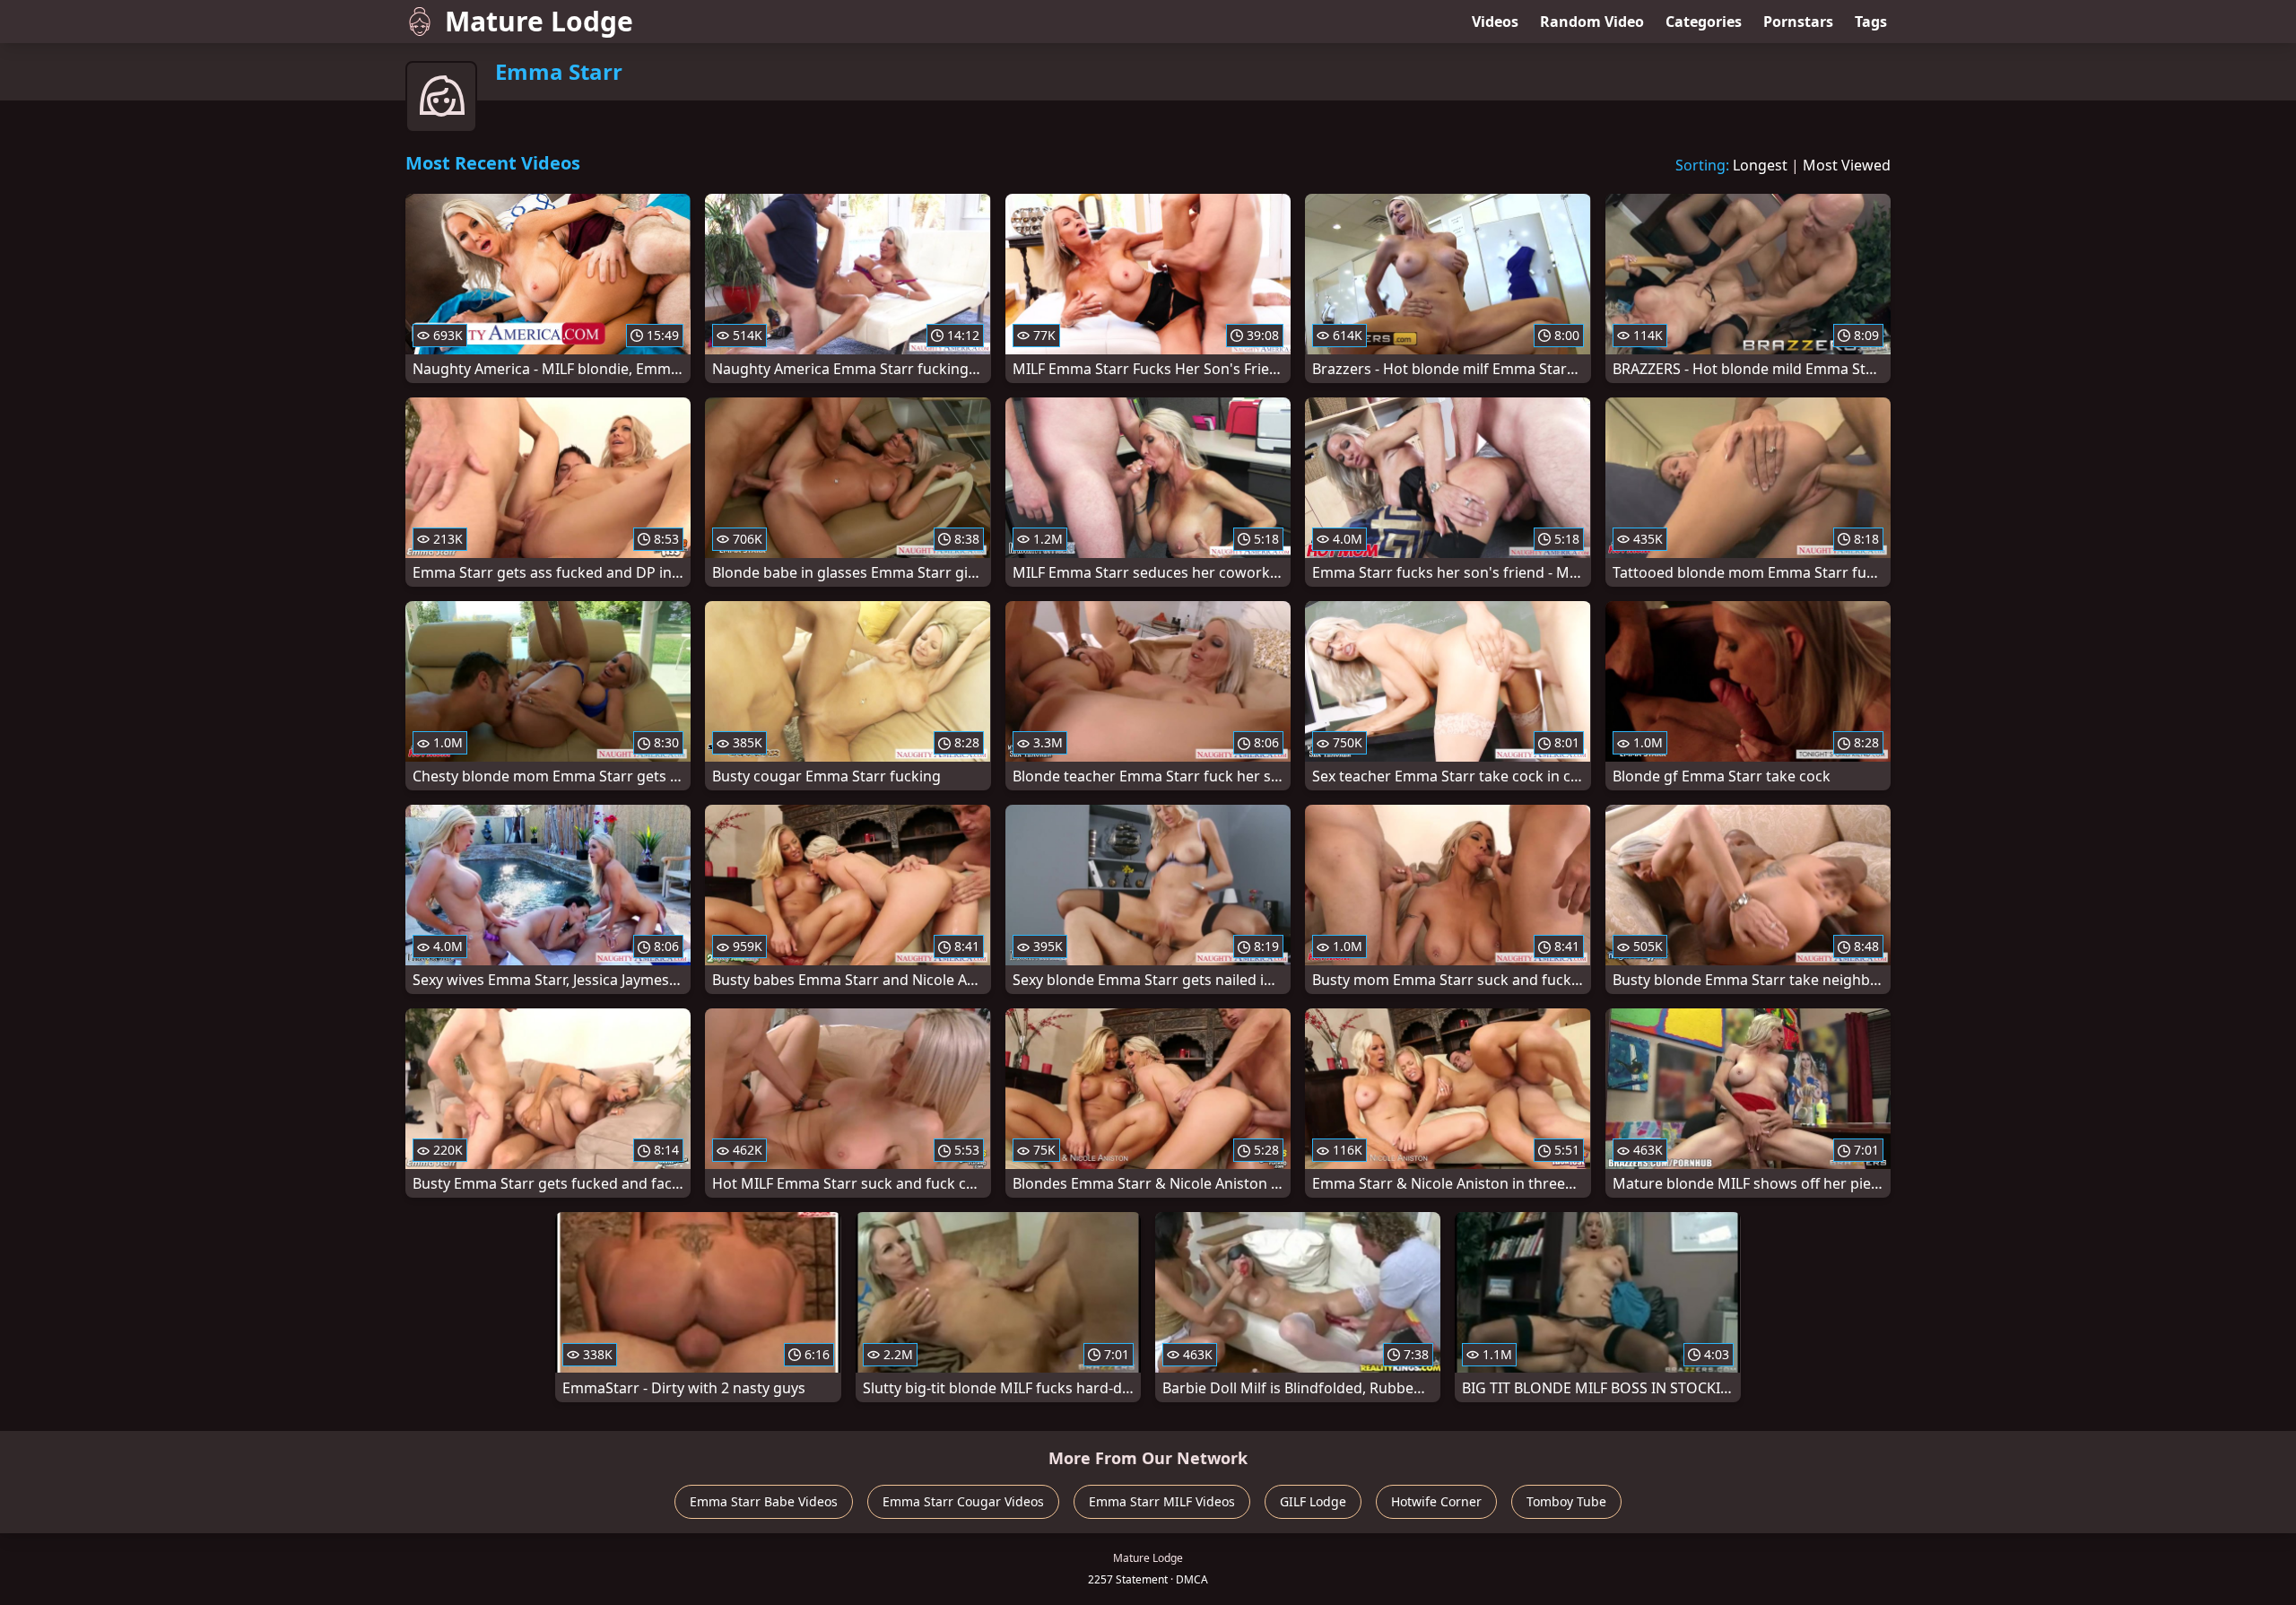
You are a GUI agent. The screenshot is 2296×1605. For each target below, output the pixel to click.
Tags (1871, 22)
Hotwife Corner (1436, 1501)
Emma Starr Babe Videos (764, 1501)
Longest (1760, 165)
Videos (1495, 22)
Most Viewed (1847, 165)
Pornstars (1798, 22)
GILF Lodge (1313, 1501)
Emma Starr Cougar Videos (963, 1501)
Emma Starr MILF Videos (1162, 1501)
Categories (1704, 22)
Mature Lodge (539, 21)
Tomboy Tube (1566, 1501)
